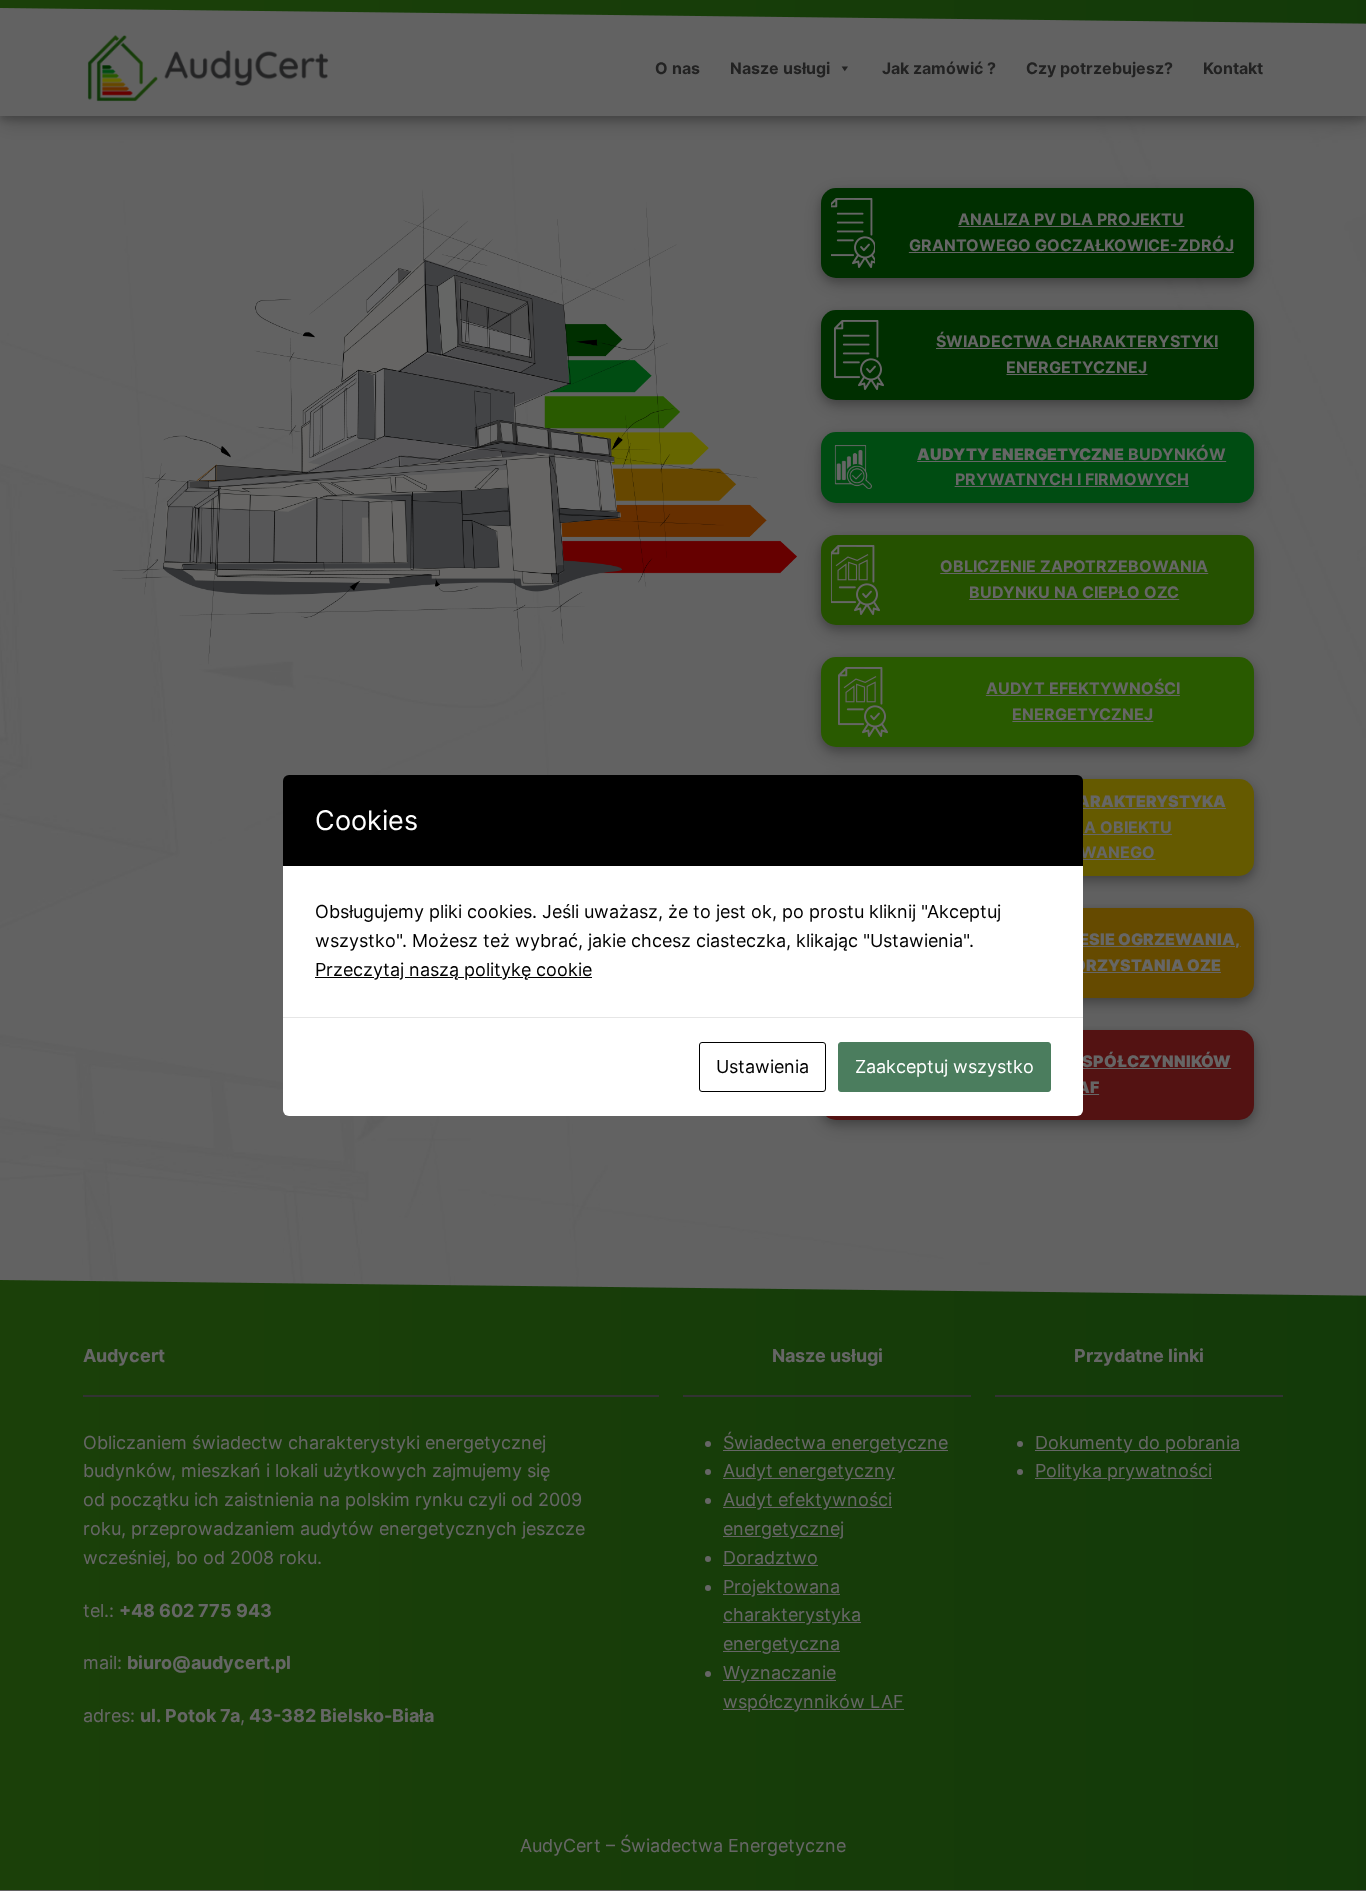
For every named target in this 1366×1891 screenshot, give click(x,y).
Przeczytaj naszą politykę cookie (453, 969)
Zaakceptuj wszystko (944, 1066)
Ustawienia (762, 1066)
